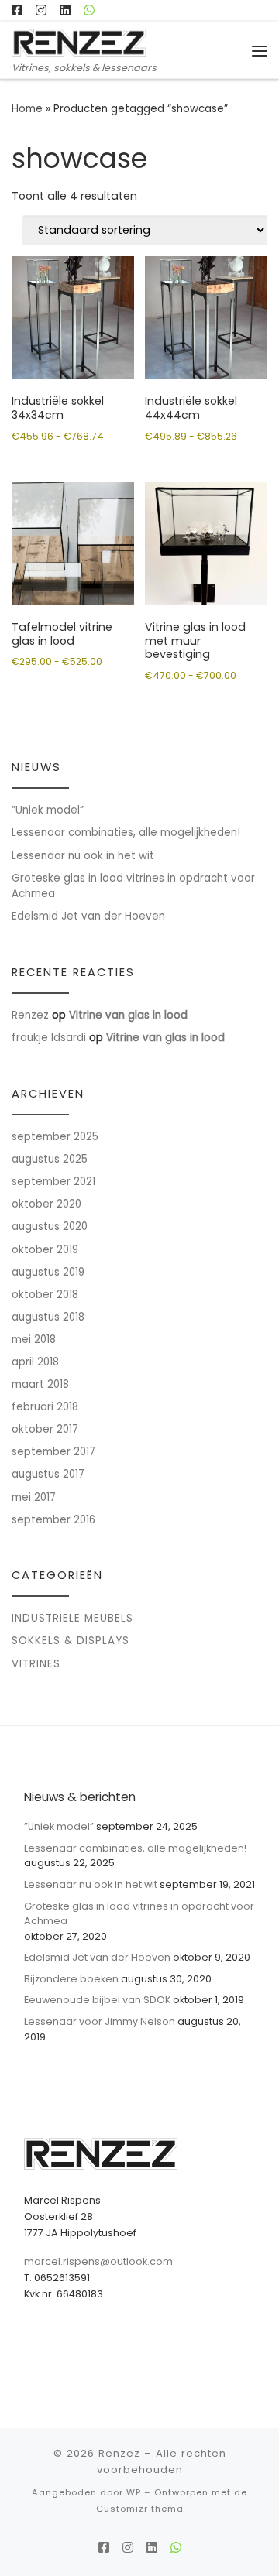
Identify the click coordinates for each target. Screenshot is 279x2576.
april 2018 (35, 1362)
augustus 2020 (50, 1226)
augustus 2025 (50, 1159)
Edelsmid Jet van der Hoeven (88, 916)
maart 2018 (40, 1384)
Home (27, 109)
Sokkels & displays (71, 1641)
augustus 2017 (48, 1474)
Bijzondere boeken (71, 1979)
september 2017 (53, 1452)
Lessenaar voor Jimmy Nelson (100, 2021)
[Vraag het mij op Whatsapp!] (89, 11)
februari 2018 (45, 1407)
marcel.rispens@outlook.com (98, 2261)
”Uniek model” (48, 810)
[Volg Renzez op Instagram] (41, 11)
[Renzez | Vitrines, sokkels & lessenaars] (79, 41)
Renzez (30, 1015)
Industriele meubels (72, 1618)
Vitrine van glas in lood (128, 1015)
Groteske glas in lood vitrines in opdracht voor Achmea (133, 886)
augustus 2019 (48, 1272)
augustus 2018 (48, 1317)
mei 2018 (34, 1339)
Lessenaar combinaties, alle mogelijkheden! (126, 832)
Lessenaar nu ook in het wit (83, 856)
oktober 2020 (46, 1204)
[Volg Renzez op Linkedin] (65, 11)
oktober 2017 (45, 1429)
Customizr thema (140, 2509)
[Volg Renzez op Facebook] (17, 11)
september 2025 (55, 1137)
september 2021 (53, 1182)
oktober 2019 (45, 1250)
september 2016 (53, 1520)
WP (134, 2492)
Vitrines (36, 1664)
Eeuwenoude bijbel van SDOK (97, 2000)
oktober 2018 (45, 1295)
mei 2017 (34, 1497)
